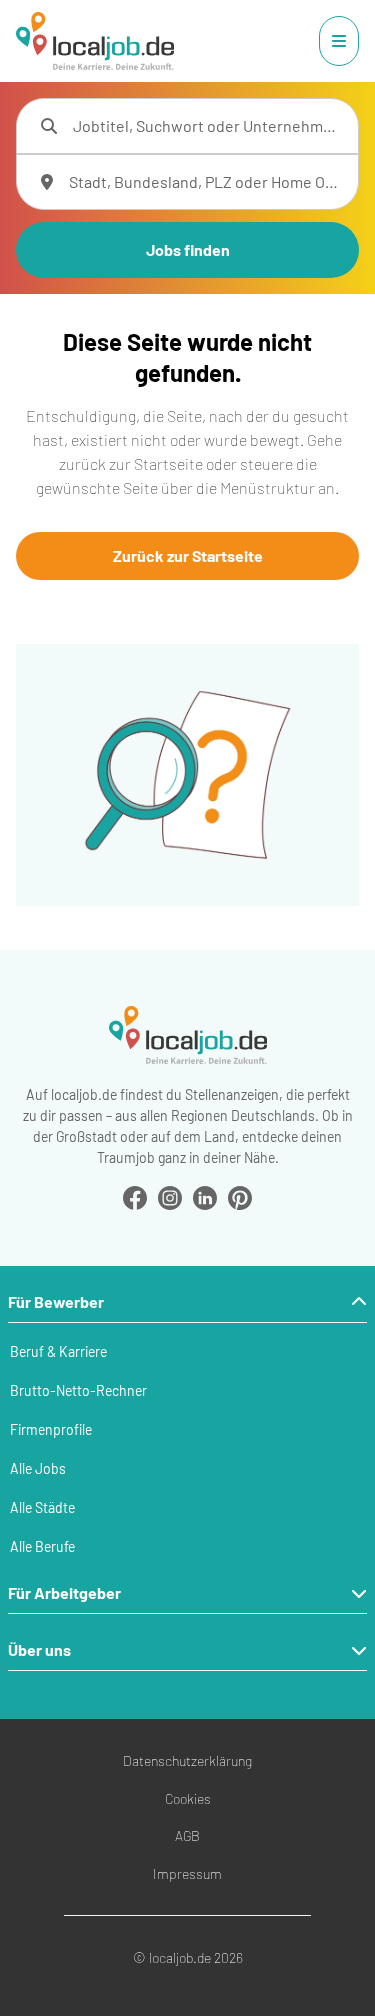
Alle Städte (42, 1507)
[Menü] (339, 41)
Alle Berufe (42, 1546)
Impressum (187, 1873)
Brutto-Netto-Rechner (78, 1390)
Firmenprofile (51, 1429)
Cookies (188, 1798)
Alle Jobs (38, 1468)
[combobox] (207, 126)
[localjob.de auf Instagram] (170, 1195)
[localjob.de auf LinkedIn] (205, 1195)
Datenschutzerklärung (187, 1760)
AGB (187, 1835)
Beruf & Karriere (58, 1351)
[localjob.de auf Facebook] (135, 1195)
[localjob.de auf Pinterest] (240, 1195)
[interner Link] (95, 41)
